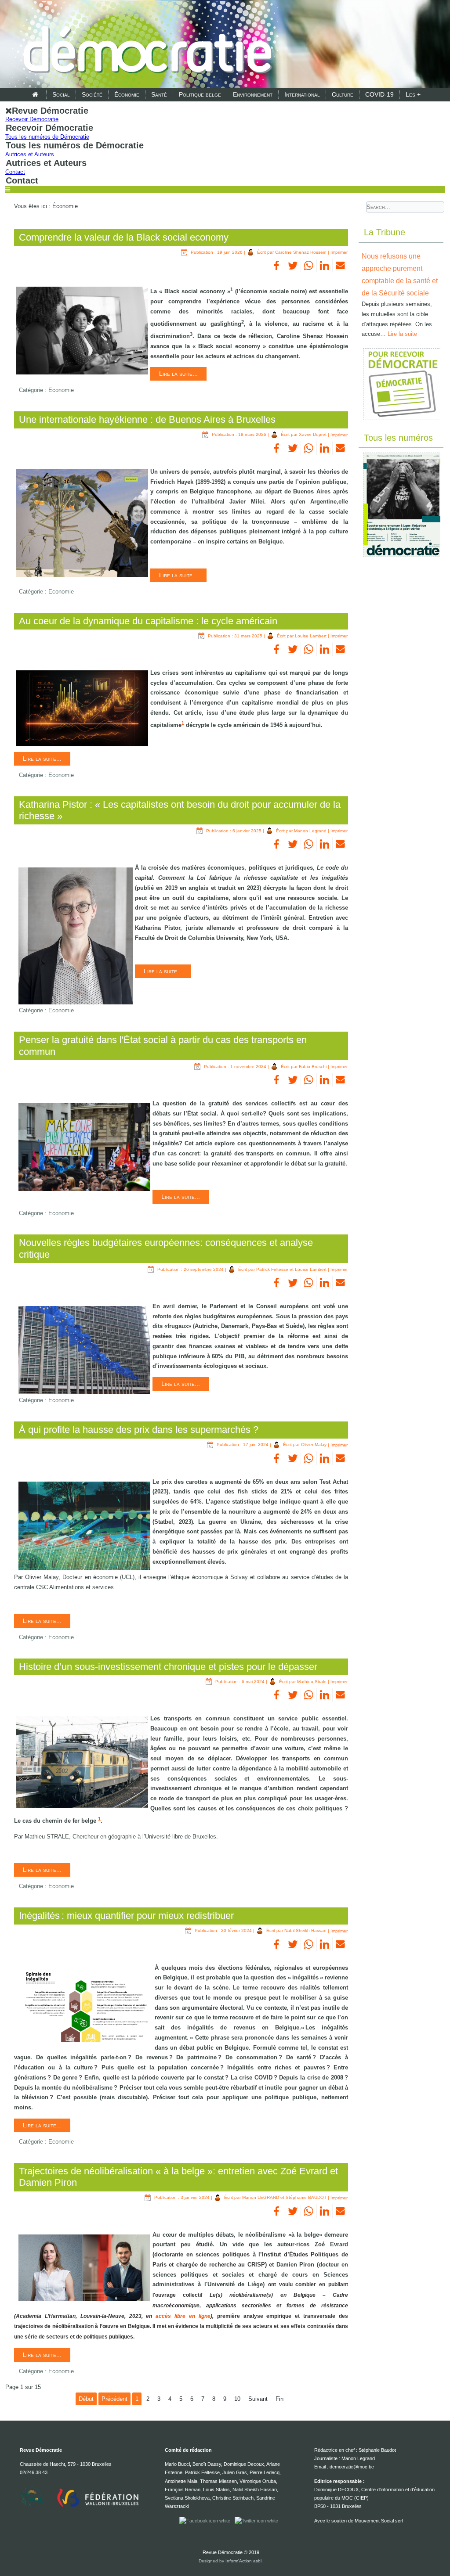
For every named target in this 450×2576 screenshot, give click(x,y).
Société (92, 94)
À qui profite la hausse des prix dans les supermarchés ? (139, 1430)
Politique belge (200, 94)
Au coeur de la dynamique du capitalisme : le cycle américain (148, 621)
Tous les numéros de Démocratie (47, 137)
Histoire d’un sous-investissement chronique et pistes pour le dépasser (168, 1667)
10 (237, 2399)
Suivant (258, 2399)
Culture (343, 94)
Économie (127, 94)
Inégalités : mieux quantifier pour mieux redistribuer (126, 1916)
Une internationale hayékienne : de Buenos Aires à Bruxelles (147, 419)
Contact (15, 172)
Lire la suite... (178, 374)
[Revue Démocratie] (145, 45)
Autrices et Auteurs (30, 154)
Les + (413, 94)
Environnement (253, 94)
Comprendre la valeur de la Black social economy (124, 237)
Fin (279, 2399)
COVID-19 (379, 94)
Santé (159, 94)
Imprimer (339, 252)
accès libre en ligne (183, 2316)
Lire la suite (402, 334)
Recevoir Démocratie (32, 119)
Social (61, 94)
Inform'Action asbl (243, 2561)
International (302, 94)
